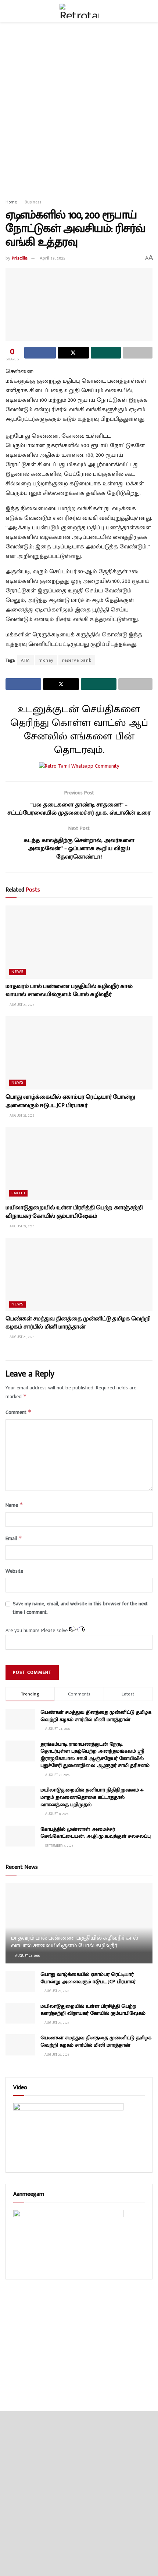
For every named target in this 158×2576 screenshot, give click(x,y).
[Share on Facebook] (40, 353)
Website (14, 1571)
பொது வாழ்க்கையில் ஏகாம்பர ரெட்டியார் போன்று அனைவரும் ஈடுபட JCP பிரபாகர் (70, 1101)
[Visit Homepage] (79, 11)
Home (11, 202)
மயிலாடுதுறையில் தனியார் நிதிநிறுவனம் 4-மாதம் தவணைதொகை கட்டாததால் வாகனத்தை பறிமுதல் (92, 1797)
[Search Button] (149, 11)
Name (14, 1505)
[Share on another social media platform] (138, 353)
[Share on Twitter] (73, 353)
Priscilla (20, 258)
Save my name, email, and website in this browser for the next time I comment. (80, 1608)
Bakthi (18, 1193)
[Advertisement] (79, 108)
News (17, 972)
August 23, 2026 (21, 1005)
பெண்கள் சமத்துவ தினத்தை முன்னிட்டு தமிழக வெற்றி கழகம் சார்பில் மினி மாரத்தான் (78, 1323)
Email (14, 1538)
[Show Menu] (9, 11)
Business (33, 202)
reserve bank (77, 660)
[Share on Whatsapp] (106, 353)
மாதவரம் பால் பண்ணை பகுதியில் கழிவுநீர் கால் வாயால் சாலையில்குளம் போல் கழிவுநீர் (69, 990)
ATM (26, 660)
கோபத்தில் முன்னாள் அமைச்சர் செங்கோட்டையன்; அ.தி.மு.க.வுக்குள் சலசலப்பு (96, 1833)
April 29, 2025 (53, 258)
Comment (19, 1412)
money (46, 660)
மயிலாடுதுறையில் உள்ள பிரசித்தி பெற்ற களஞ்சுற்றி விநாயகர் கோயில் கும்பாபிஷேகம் (74, 1212)
